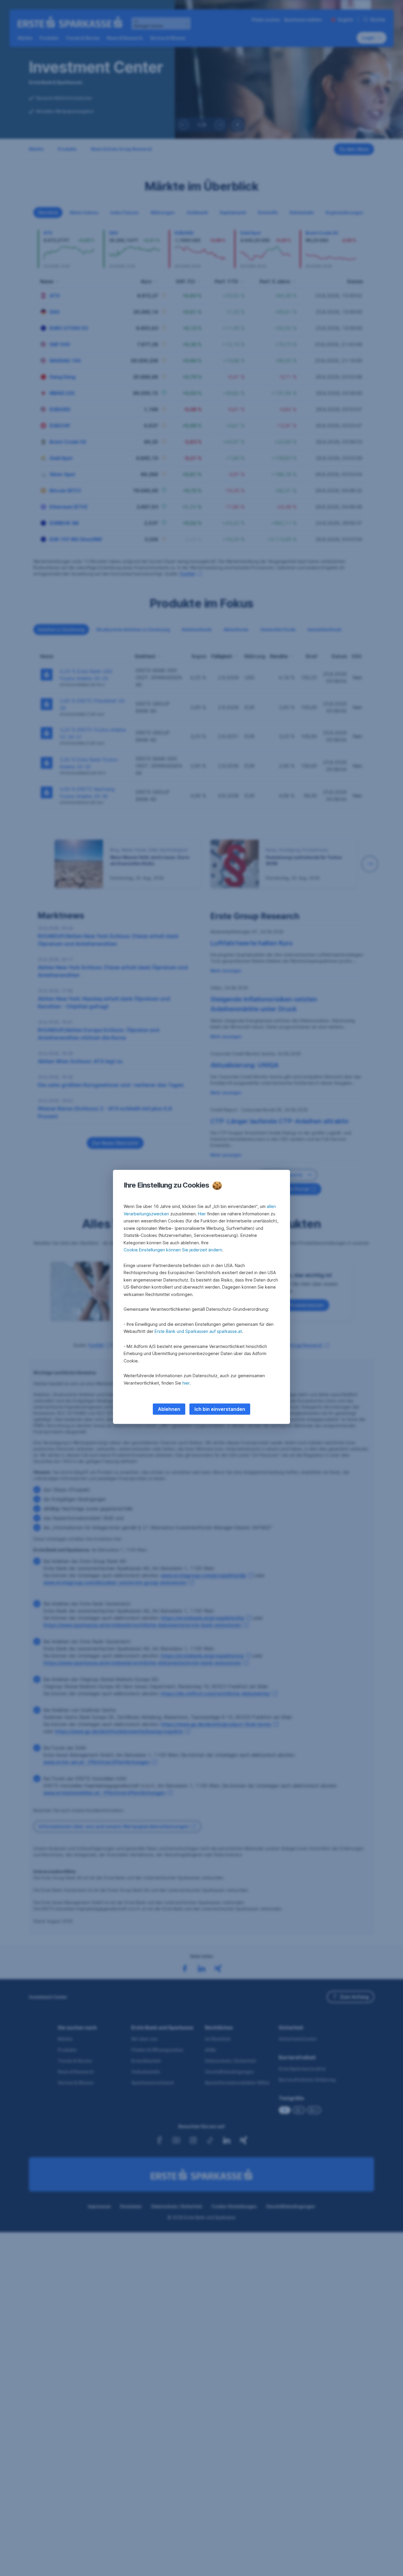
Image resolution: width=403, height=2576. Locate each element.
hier (186, 1383)
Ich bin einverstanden (220, 1409)
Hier (202, 1214)
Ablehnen (169, 1409)
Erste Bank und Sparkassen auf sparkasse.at (198, 1331)
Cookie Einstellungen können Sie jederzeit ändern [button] (173, 1250)
